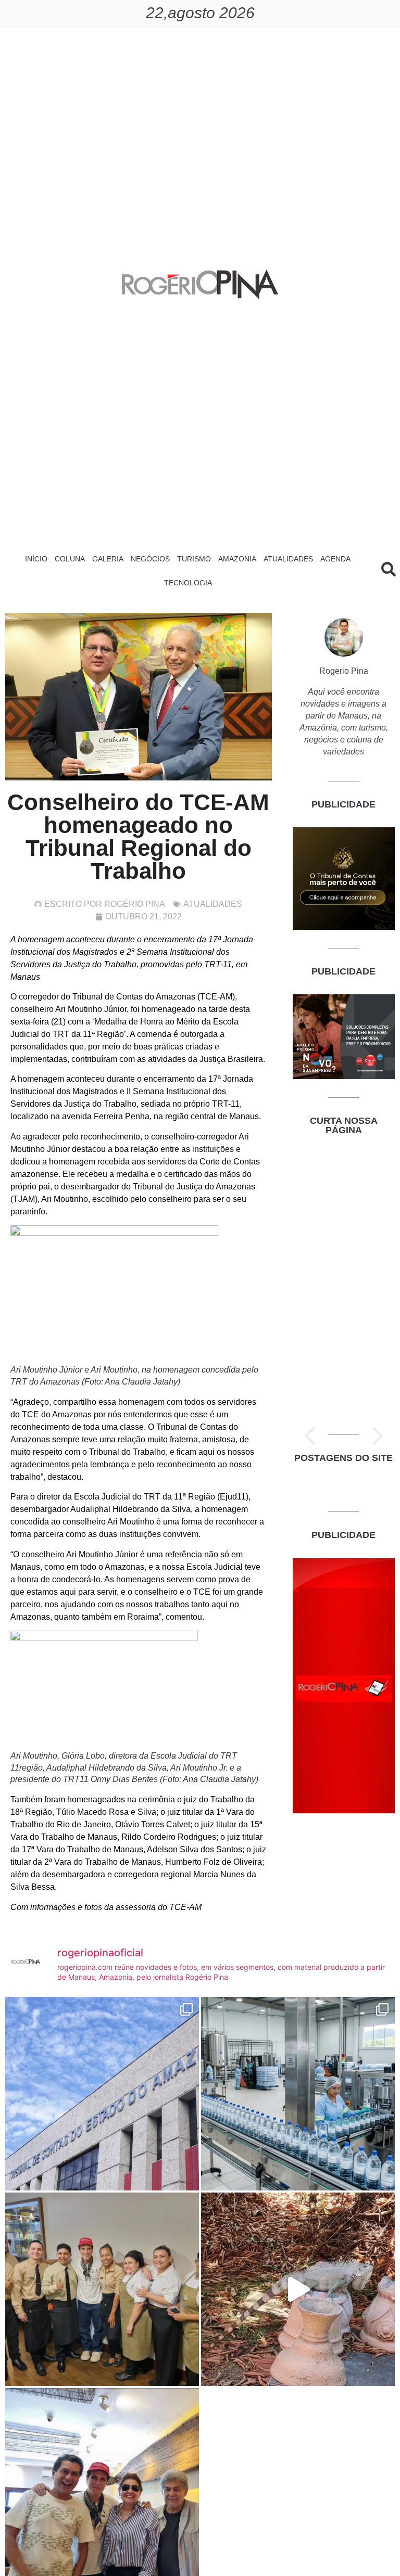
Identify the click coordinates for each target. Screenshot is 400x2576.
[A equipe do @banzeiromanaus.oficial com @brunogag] (102, 2289)
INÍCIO (36, 559)
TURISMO (194, 559)
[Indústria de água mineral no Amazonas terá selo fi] (298, 2094)
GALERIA (108, 559)
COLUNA (70, 559)
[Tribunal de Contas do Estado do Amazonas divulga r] (102, 2094)
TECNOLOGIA (188, 583)
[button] (310, 1436)
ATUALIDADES (288, 559)
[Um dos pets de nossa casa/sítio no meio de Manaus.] (298, 2289)
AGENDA (335, 559)
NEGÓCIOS (150, 559)
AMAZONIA (237, 559)
